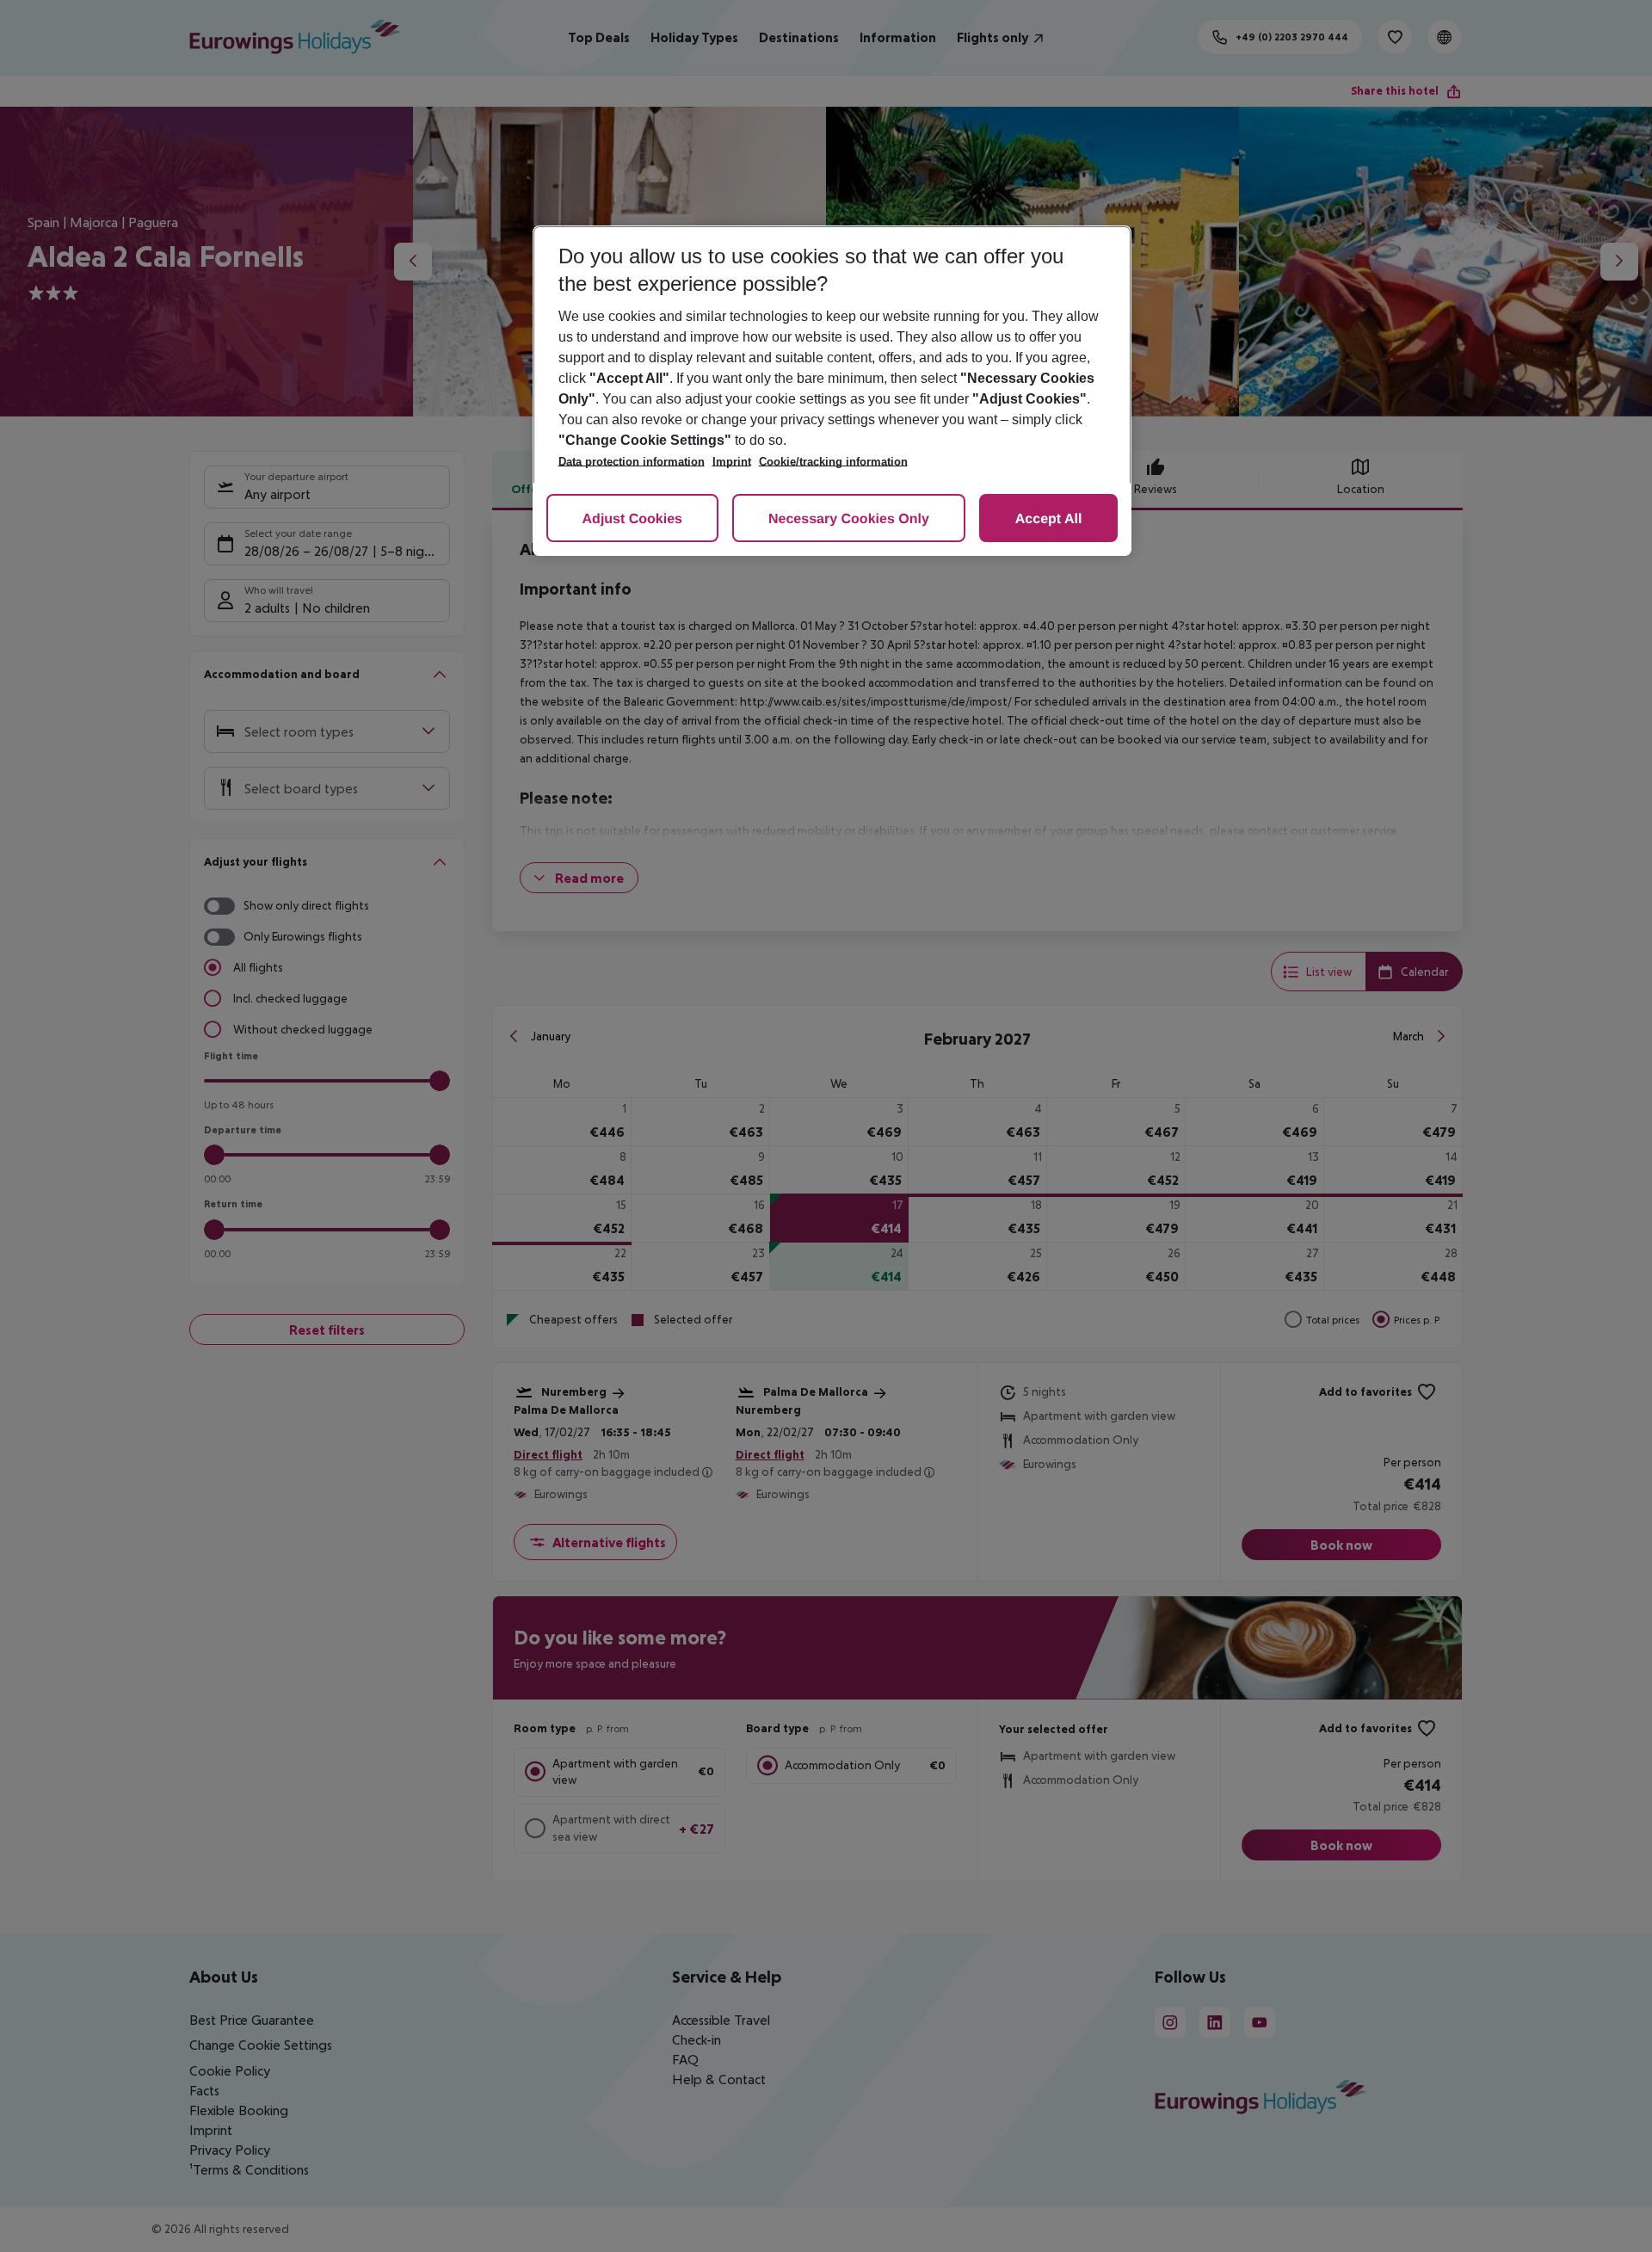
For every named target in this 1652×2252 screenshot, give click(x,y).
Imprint (732, 462)
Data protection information (632, 462)
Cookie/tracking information (833, 462)
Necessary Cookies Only (849, 519)
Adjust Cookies (632, 519)
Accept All (1049, 519)
